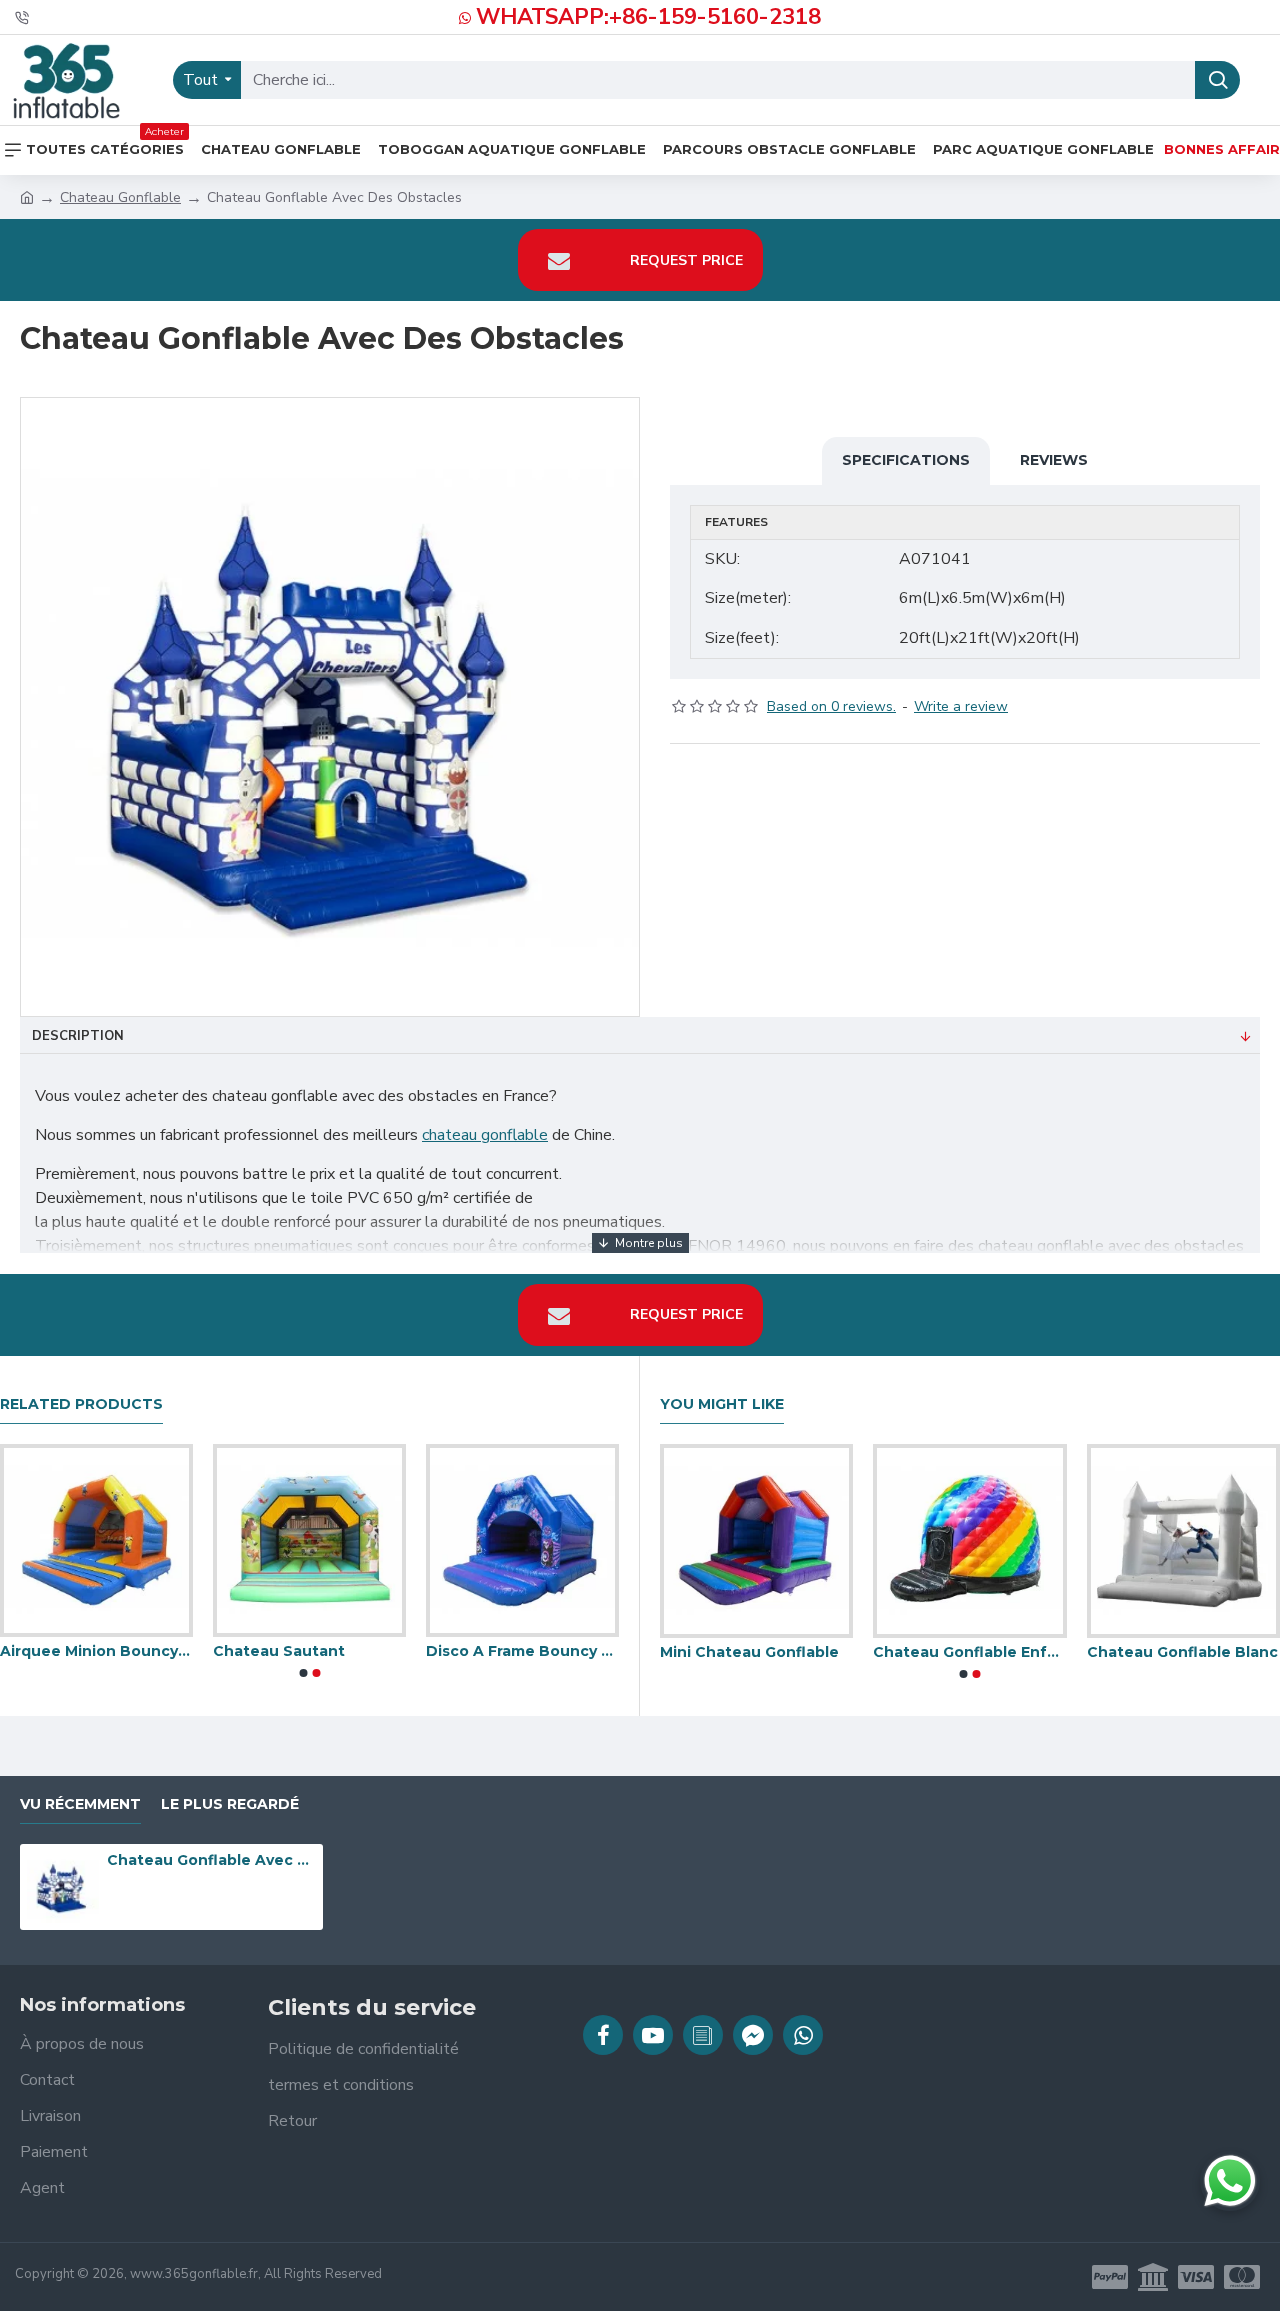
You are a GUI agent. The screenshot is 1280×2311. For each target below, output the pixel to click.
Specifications (906, 460)
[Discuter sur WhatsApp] (1230, 2181)
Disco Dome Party (190, 1651)
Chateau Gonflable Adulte (1056, 1652)
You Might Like (722, 1404)
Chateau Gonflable (120, 197)
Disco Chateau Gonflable (842, 1652)
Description (78, 1036)
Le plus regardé (230, 1804)
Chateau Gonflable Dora (427, 1651)
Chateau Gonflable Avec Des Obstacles (211, 1860)
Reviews (1054, 460)
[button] (303, 1673)
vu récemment (80, 1804)
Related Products (81, 1404)
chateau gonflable (485, 1135)
